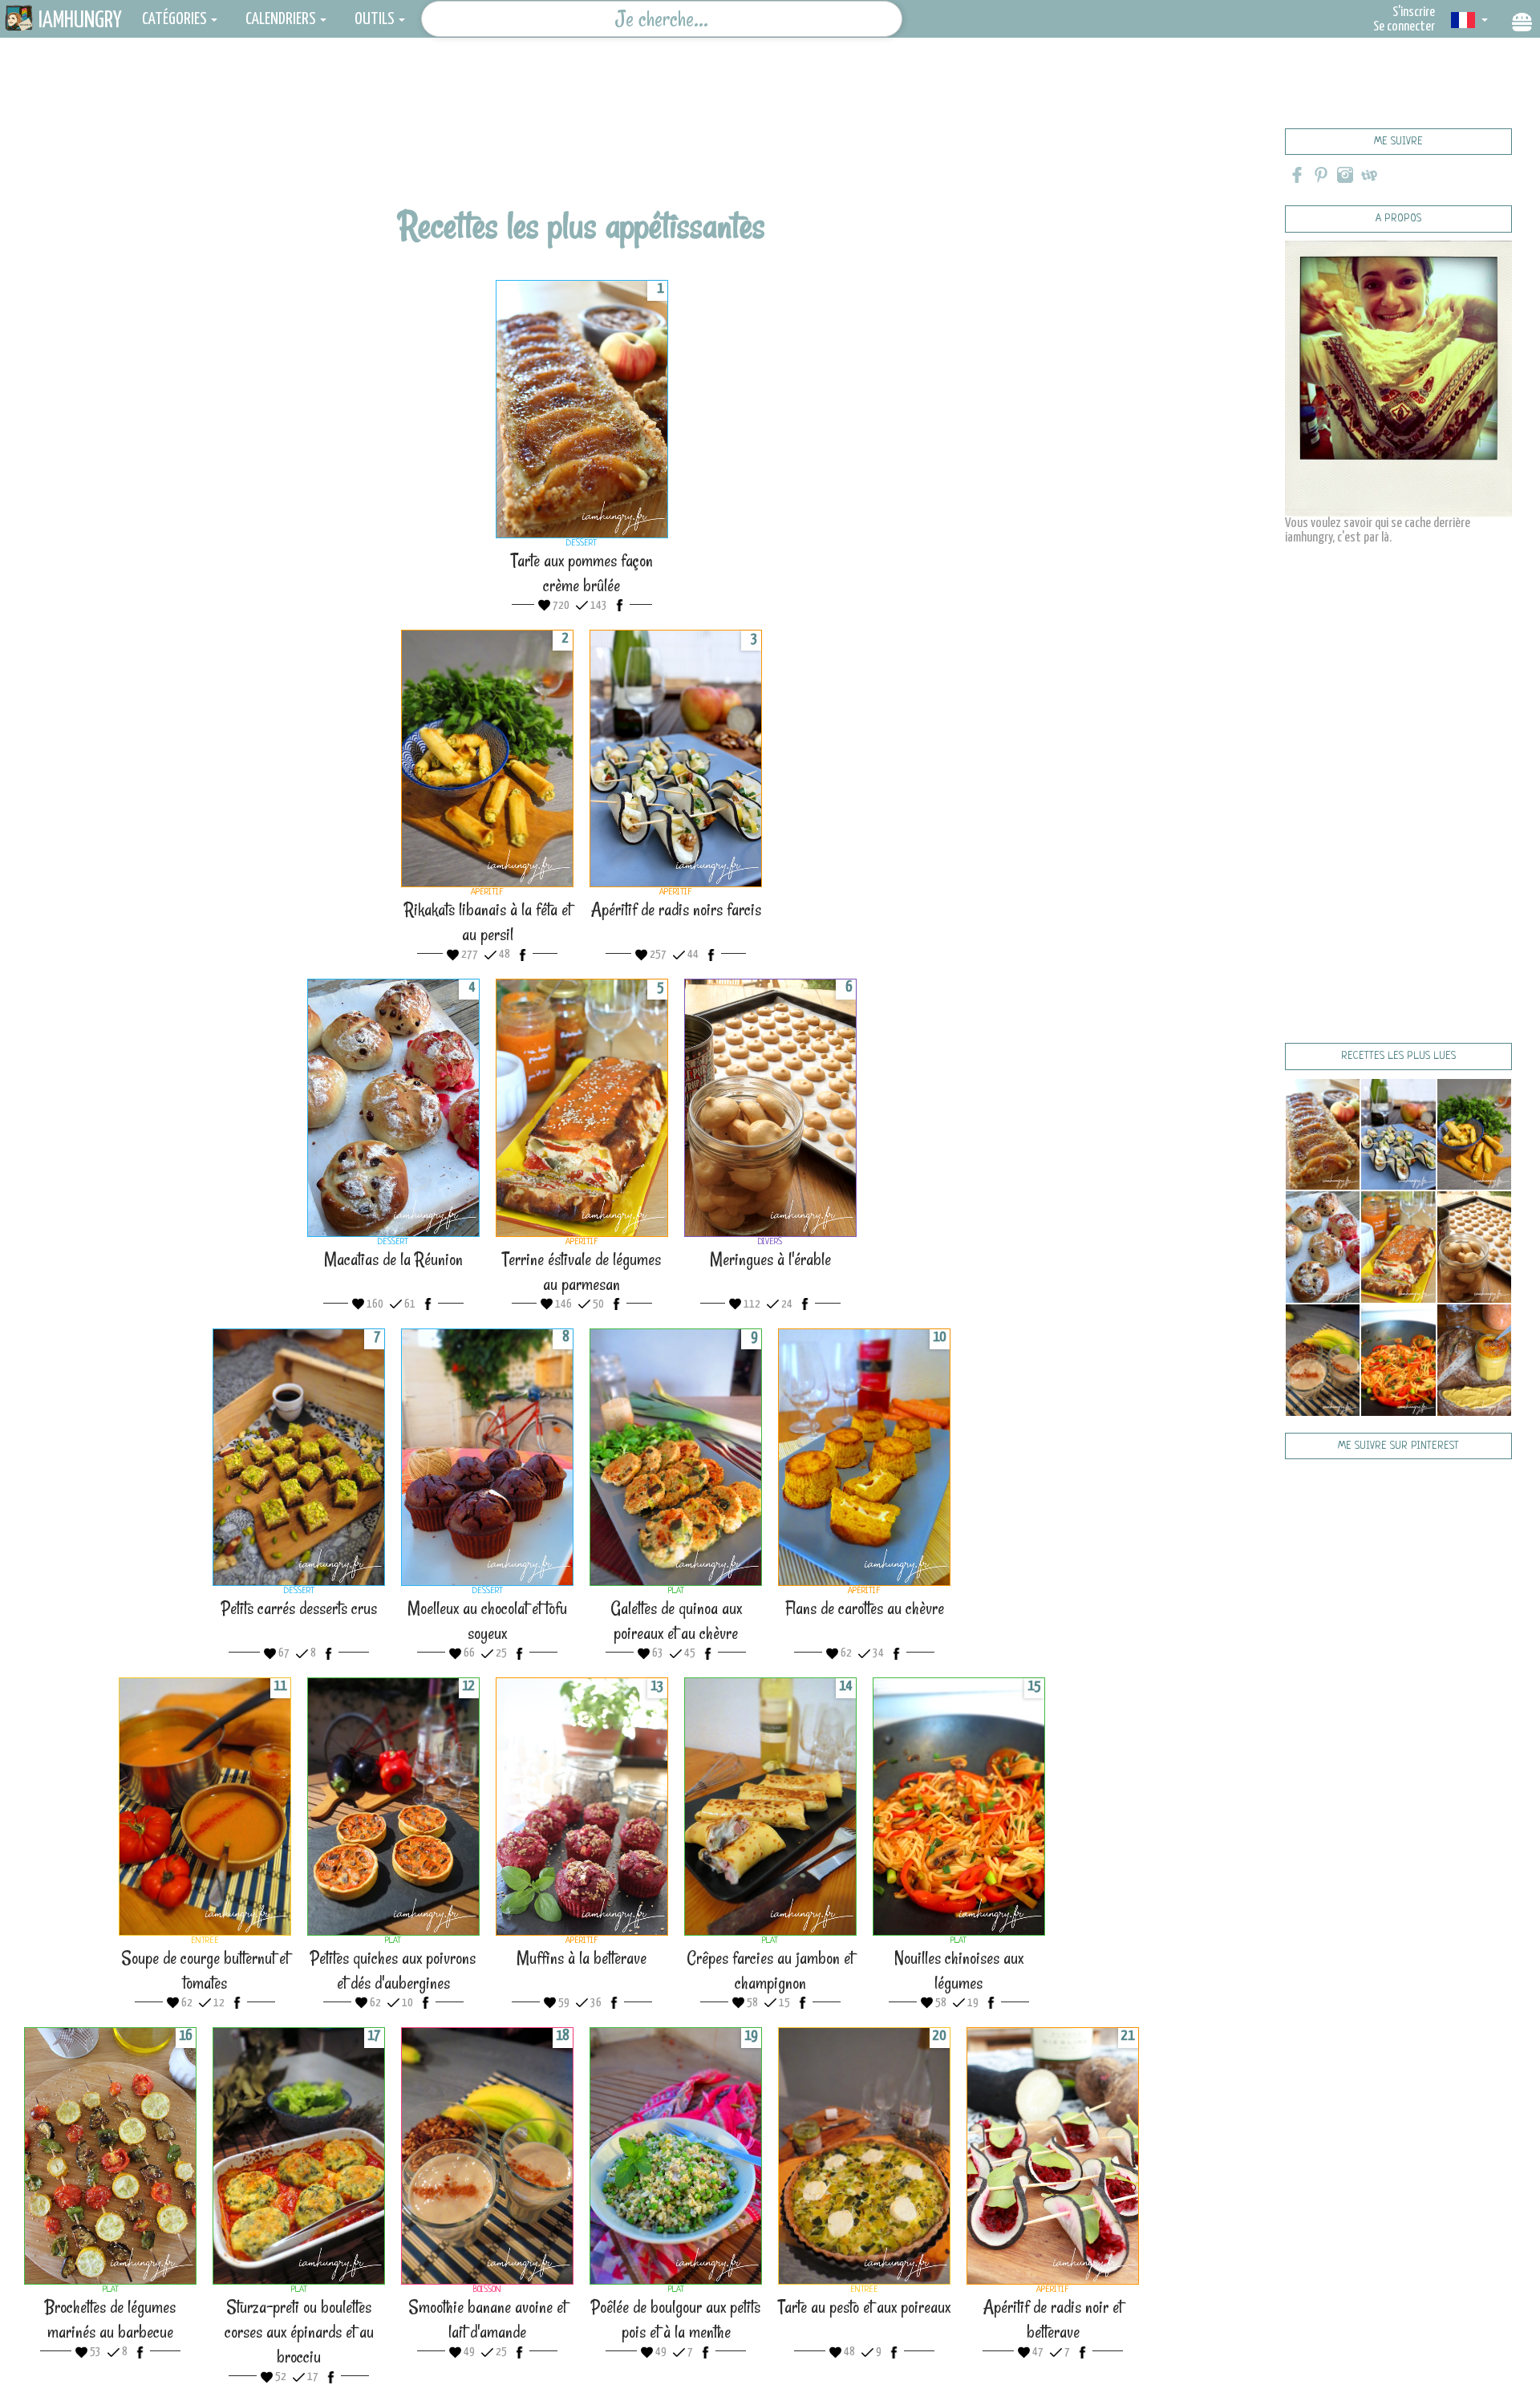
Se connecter (1404, 27)
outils (375, 19)
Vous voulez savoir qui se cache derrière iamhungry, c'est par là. (1378, 531)
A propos (1398, 219)
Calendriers (281, 19)
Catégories (174, 19)
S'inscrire (1414, 12)
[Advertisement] (582, 148)
